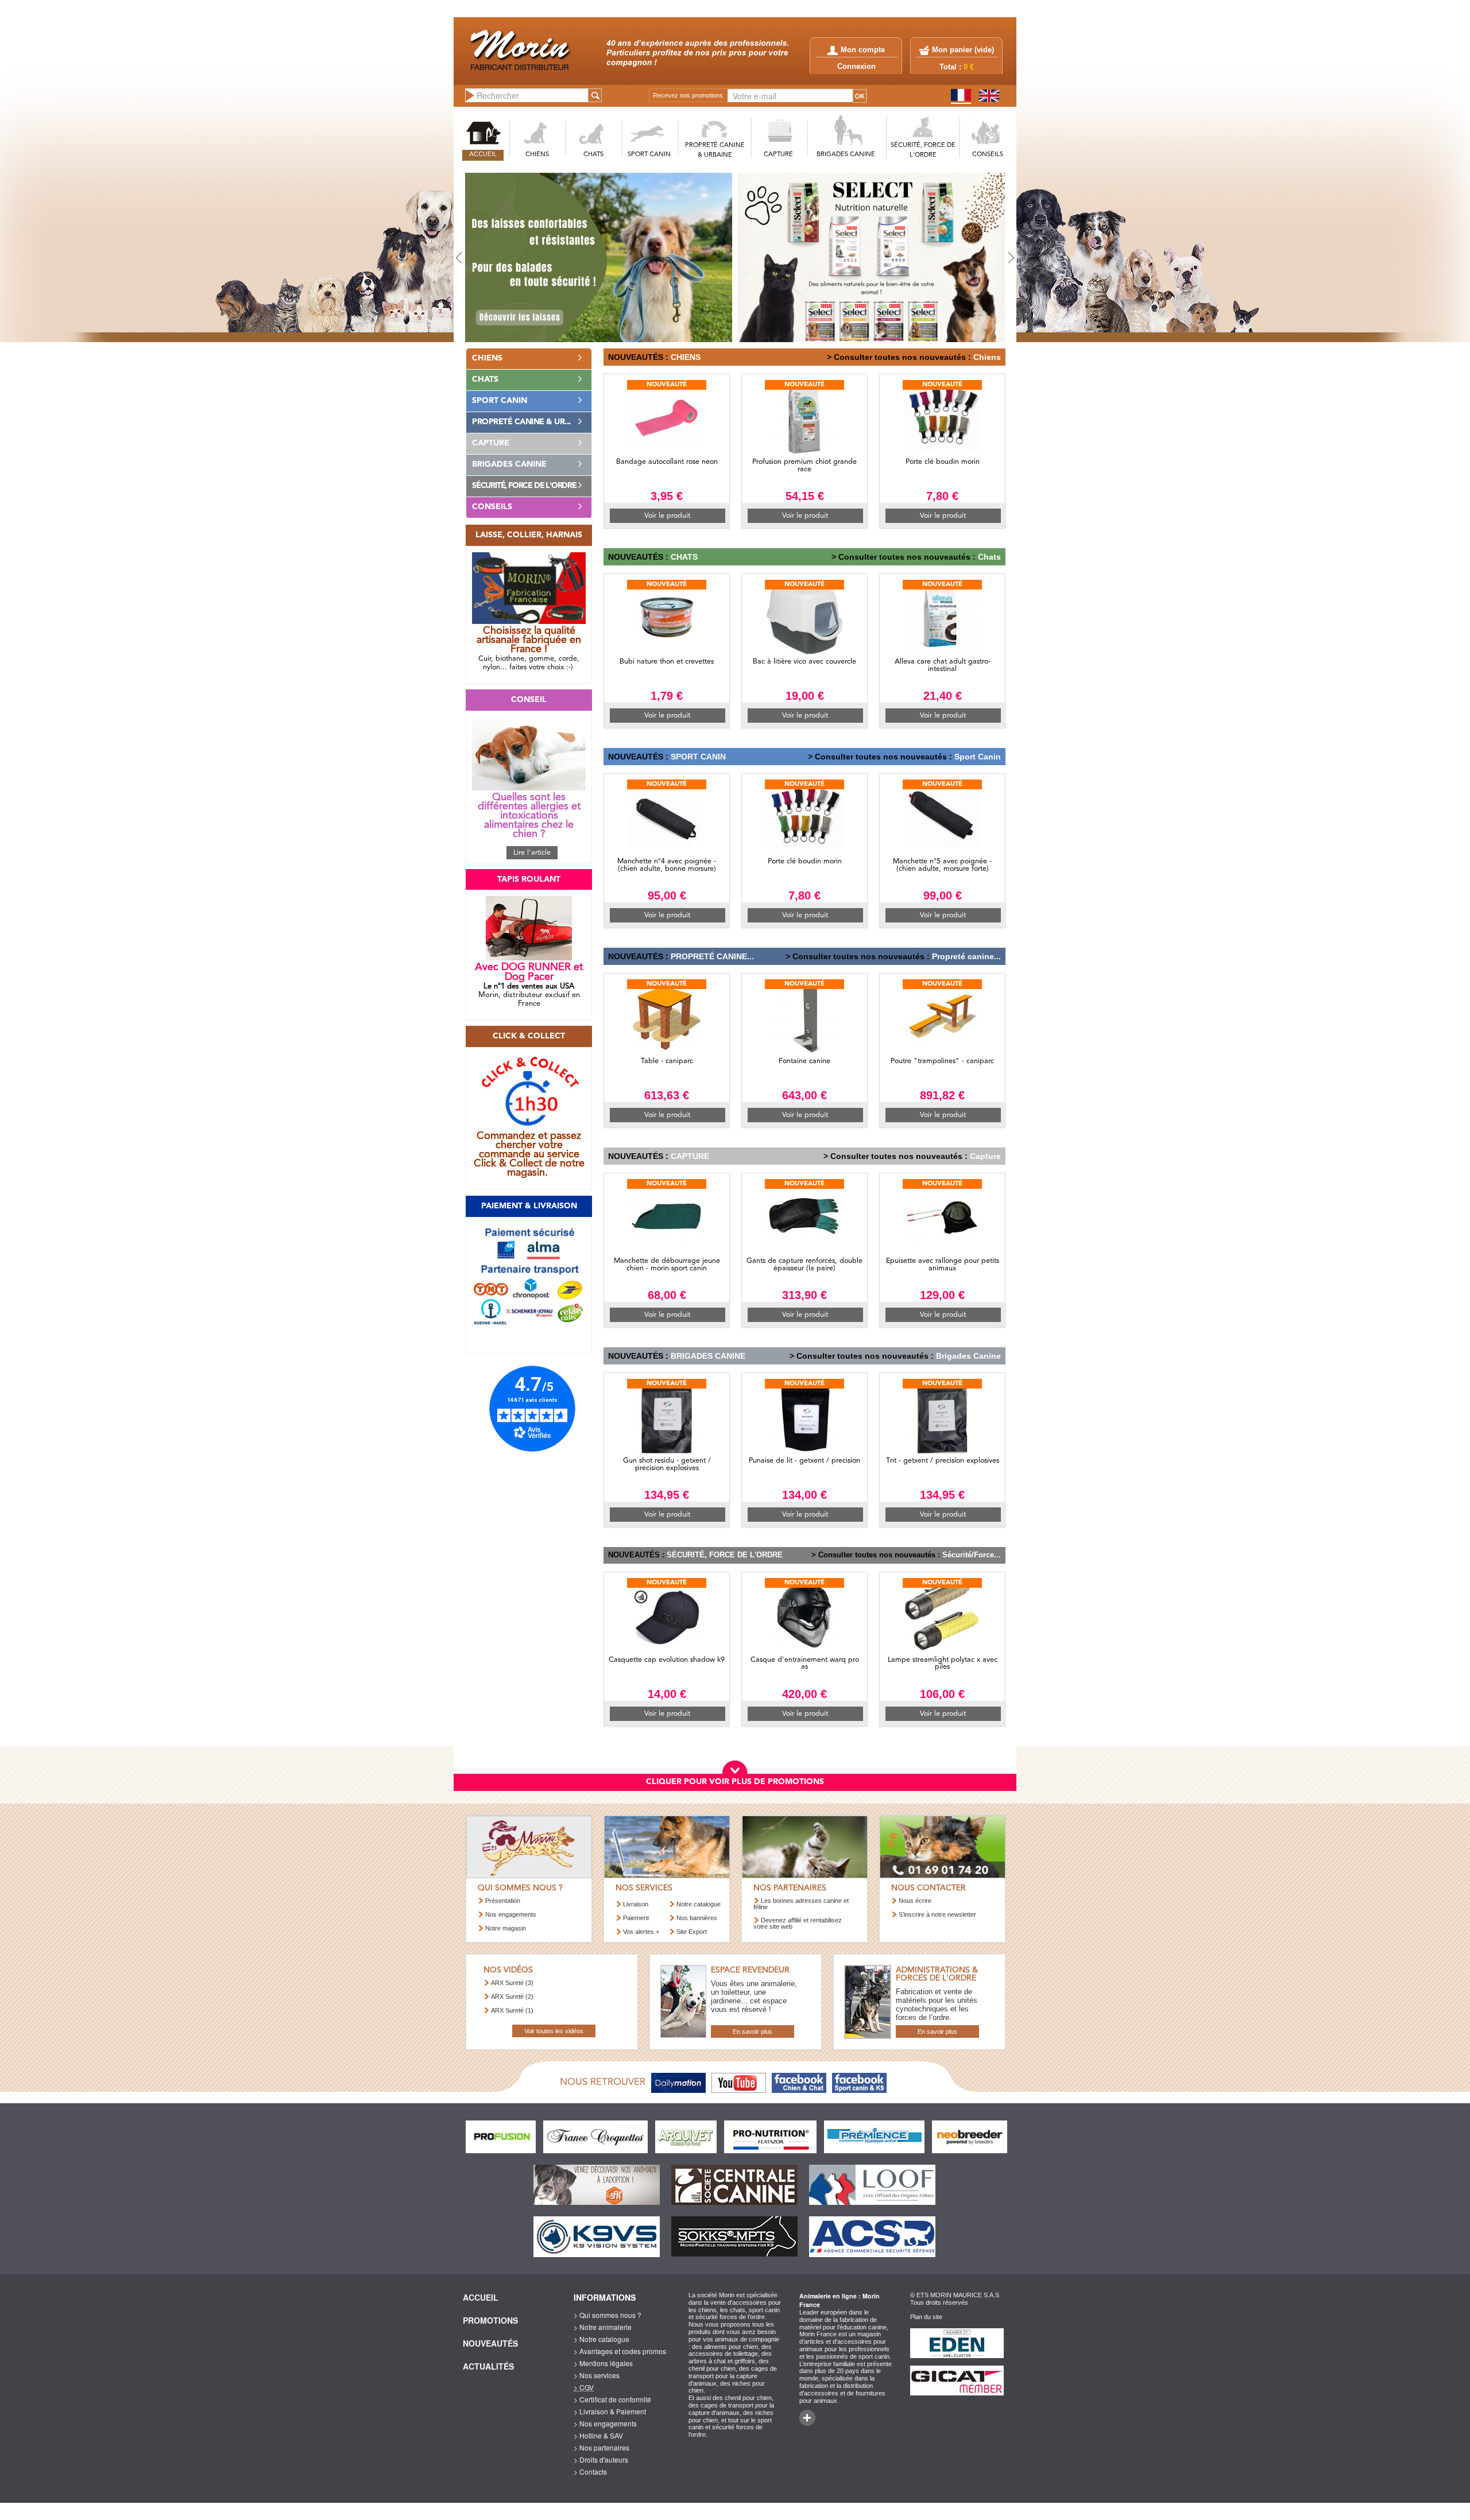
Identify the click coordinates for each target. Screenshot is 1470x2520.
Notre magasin (506, 1928)
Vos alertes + (641, 1932)
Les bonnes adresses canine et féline (801, 1904)
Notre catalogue (699, 1904)
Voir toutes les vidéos (554, 2031)
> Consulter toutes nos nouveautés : (899, 357)
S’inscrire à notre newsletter (937, 1914)
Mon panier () (963, 50)
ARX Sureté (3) (512, 1983)
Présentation (503, 1901)
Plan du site (926, 2317)
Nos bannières (697, 1918)
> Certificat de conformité (612, 2399)
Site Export (692, 1932)
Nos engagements (511, 1914)
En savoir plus (753, 2031)
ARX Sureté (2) (512, 1996)
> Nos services (597, 2375)
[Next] (974, 257)
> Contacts (590, 2471)
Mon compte (863, 50)
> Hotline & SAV (598, 2435)
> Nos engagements (605, 2423)
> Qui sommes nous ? (608, 2315)
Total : (957, 67)
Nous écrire (915, 1901)
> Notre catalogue (601, 2339)
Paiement (636, 1918)
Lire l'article (532, 853)
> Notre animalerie (603, 2327)
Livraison (636, 1904)
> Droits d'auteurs (601, 2459)
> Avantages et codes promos (620, 2351)
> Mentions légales (603, 2363)
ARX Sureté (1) (512, 2010)
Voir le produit (667, 516)
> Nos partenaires (601, 2447)
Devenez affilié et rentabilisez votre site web (798, 1923)
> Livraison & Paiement (610, 2411)
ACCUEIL (483, 155)
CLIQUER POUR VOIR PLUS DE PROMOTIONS (735, 1782)
